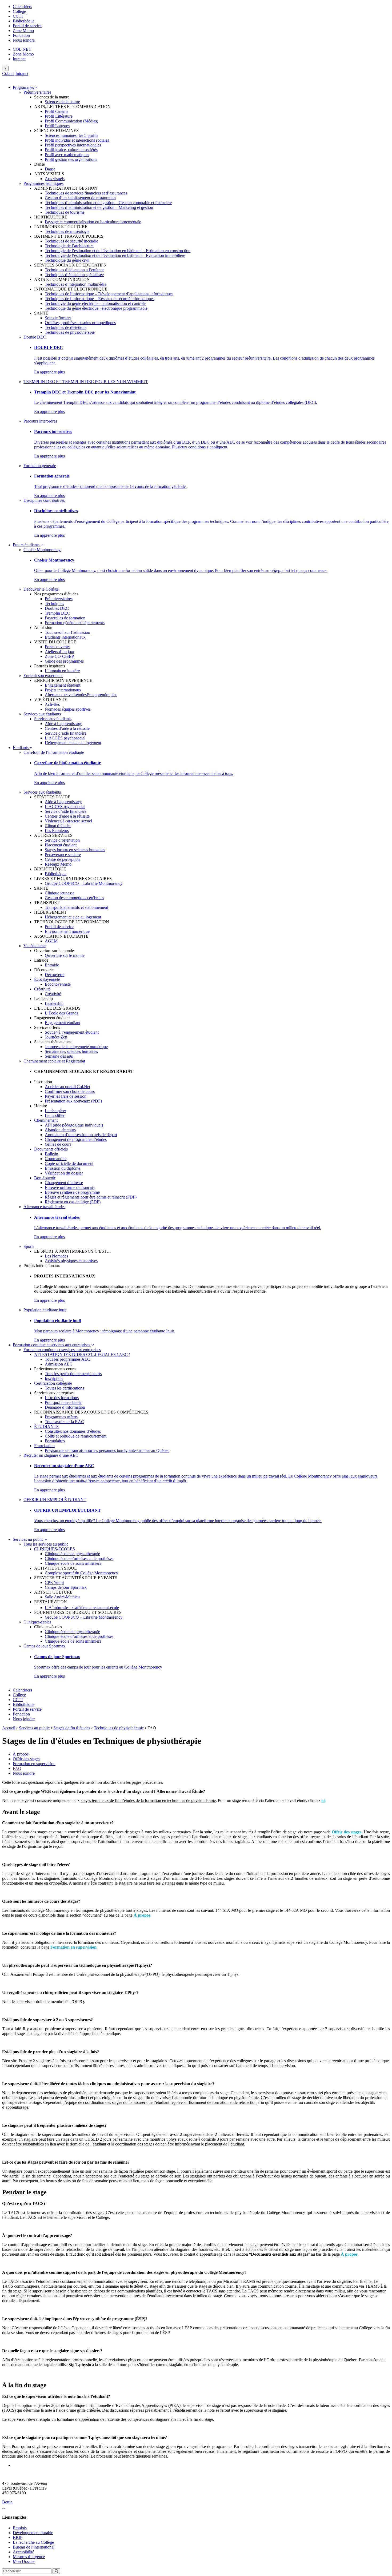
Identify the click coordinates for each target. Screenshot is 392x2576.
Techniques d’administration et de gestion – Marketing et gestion (99, 207)
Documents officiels (51, 1149)
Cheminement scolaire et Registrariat (54, 1061)
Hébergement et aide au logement (73, 743)
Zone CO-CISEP (59, 656)
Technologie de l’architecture (69, 246)
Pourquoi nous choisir (63, 1402)
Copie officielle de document (69, 1163)
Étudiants (21, 748)
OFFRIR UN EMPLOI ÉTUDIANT (55, 1500)
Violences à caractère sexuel (68, 821)
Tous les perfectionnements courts (73, 1374)
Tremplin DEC (57, 613)
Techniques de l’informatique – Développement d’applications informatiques (109, 294)
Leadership (54, 1003)
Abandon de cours (60, 1130)
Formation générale (40, 466)
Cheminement (46, 1120)
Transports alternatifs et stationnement (76, 907)
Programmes (24, 87)
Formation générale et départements (75, 623)
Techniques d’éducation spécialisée (74, 275)
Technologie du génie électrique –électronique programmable (96, 308)
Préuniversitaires (37, 92)
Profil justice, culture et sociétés (71, 150)
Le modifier (55, 1115)
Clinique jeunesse (60, 893)
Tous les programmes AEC (67, 1359)
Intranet (19, 59)
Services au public (29, 1539)
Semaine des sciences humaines (71, 1051)
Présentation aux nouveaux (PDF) (73, 1101)
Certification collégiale (53, 1383)
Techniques (54, 604)
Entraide (52, 965)
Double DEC (35, 337)
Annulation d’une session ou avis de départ (81, 1135)
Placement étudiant (61, 845)
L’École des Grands (61, 1013)
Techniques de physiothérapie (70, 332)
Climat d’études (58, 826)
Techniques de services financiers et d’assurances (86, 193)
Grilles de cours (58, 1144)
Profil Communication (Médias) (71, 121)
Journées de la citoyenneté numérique (76, 1047)
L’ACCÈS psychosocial (65, 738)
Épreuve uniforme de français (70, 1187)
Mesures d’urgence (29, 2557)
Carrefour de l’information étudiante (54, 752)
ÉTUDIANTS (46, 1426)
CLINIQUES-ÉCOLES (55, 1549)
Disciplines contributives (44, 500)
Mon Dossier (24, 2561)
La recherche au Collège (33, 2542)
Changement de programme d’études (76, 1139)
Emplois (20, 2528)
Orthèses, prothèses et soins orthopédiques (80, 323)
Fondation (21, 35)
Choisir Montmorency (42, 550)
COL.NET (22, 49)
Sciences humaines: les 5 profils (71, 135)
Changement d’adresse (64, 1183)
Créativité (42, 989)
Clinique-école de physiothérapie (72, 1554)
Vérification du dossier (64, 1173)
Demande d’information (65, 1407)
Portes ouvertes (58, 647)
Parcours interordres (40, 421)
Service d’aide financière (66, 733)
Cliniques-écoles (37, 1622)
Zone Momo (23, 31)
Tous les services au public (46, 1544)
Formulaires (55, 1441)
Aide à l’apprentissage (63, 724)
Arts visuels (55, 179)
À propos (21, 1754)
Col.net (8, 73)
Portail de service (27, 26)
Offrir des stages (27, 1759)
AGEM (51, 941)
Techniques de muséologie (67, 231)
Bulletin (51, 1154)
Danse (50, 169)
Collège (19, 11)
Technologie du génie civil (67, 260)
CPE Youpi (54, 1582)
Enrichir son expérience (43, 676)
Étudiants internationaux (65, 637)
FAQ (17, 1768)
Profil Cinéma (57, 111)
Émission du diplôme (63, 1168)
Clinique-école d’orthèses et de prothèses (79, 1558)
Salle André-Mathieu (62, 1597)
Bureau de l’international (34, 2547)
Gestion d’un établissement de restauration (80, 198)
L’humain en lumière (62, 671)
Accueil (9, 1728)
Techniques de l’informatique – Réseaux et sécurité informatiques (100, 299)
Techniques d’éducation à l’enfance (75, 270)
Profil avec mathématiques (67, 155)
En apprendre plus (49, 372)
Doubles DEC (57, 608)
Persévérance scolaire (63, 855)
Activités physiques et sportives (71, 1261)
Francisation (44, 1446)
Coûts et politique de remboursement (76, 1436)
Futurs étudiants (27, 545)
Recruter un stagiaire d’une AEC (51, 1455)
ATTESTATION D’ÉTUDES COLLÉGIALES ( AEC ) (82, 1354)
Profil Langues (57, 126)
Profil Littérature (59, 116)
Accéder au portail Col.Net (67, 1087)
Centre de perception (62, 859)
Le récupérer (55, 1111)
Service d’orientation (62, 840)
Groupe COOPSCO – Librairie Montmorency (84, 883)
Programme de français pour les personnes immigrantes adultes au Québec (107, 1450)
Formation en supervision (34, 1764)
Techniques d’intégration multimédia (75, 284)
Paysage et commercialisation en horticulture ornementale (93, 222)
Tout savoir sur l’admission (67, 632)
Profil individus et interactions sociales (77, 140)
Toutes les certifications (64, 1388)
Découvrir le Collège (41, 589)
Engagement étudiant (63, 685)
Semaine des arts (59, 1056)
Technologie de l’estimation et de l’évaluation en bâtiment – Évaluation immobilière (115, 255)
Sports (29, 1246)
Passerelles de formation (65, 618)
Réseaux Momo (58, 864)
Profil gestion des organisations (71, 159)
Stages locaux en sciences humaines (75, 850)
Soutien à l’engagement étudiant (72, 1032)
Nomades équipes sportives (68, 709)
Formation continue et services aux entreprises (52, 1345)
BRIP (18, 2537)
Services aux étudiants (42, 714)
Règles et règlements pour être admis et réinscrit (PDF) (91, 1197)
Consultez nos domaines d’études (73, 1431)
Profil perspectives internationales (73, 145)
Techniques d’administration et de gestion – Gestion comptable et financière (108, 203)
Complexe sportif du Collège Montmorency (81, 1573)
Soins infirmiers (58, 318)
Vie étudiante (35, 946)
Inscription (54, 1378)
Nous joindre (24, 40)
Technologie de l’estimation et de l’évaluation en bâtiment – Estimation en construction (118, 251)
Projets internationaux (63, 690)
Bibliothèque (24, 21)
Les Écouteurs (57, 831)
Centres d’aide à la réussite (67, 728)
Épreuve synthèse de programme (72, 1192)
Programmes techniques (43, 183)
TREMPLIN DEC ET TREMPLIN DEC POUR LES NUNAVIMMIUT (86, 382)
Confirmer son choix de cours (70, 1091)
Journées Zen (56, 1037)
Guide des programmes (64, 661)
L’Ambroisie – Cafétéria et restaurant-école (82, 1608)
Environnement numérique (67, 931)
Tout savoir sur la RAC (64, 1422)
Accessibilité (23, 2552)
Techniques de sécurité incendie (71, 241)
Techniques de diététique (66, 327)
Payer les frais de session (66, 1096)
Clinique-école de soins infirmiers (73, 1563)
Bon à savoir (45, 1178)
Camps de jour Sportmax (66, 1587)
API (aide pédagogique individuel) (74, 1125)
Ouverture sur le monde (65, 955)
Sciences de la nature (62, 102)
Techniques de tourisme (65, 212)
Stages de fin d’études (72, 1728)
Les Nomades (56, 1256)
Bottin (7, 2502)
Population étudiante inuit (45, 1310)
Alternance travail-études (66, 695)
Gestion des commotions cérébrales (74, 898)
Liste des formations (62, 1398)
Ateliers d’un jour (60, 652)
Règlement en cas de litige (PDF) (73, 1202)
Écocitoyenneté (47, 979)
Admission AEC (59, 1364)
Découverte (55, 975)
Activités (52, 704)
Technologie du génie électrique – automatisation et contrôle (95, 303)
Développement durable (33, 2533)
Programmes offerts (61, 1417)
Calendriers (22, 7)
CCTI (18, 16)
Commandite (56, 1159)
